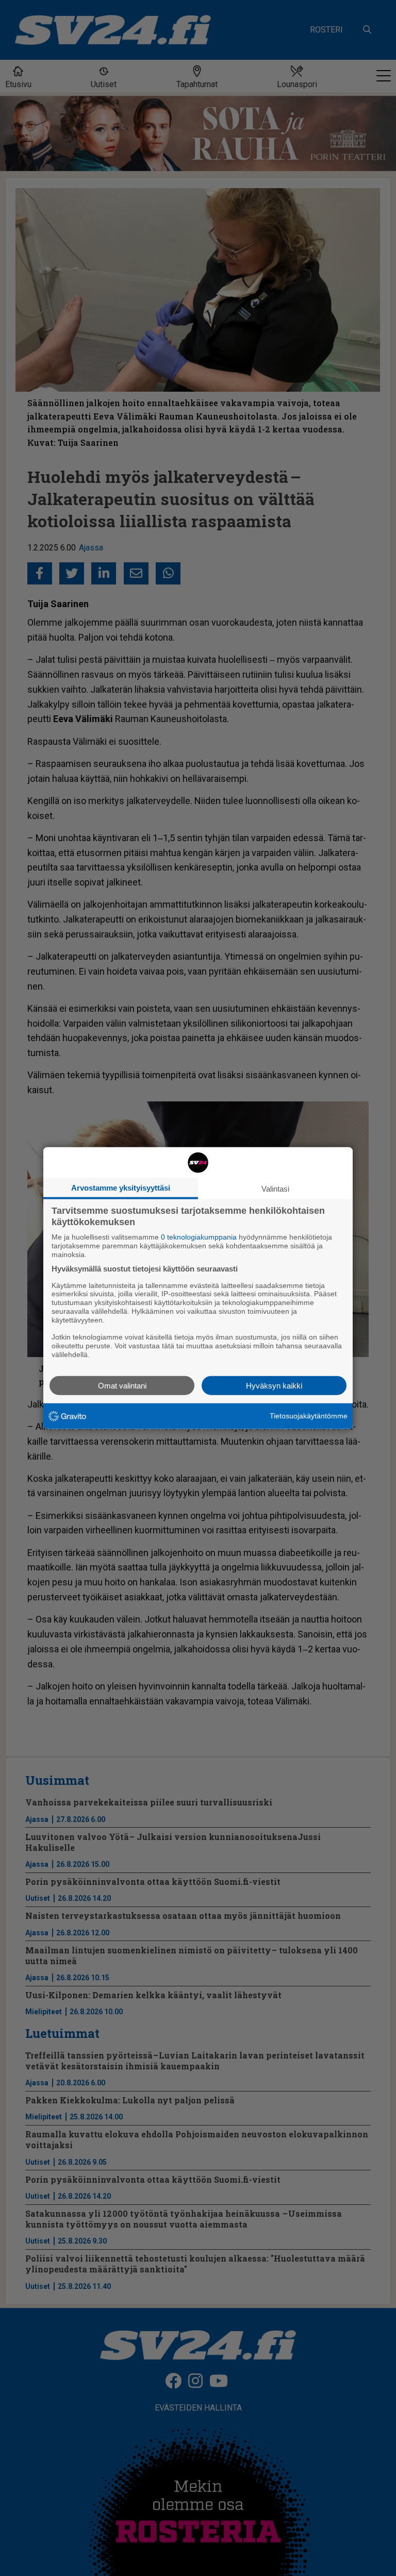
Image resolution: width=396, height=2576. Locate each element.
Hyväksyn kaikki (274, 1385)
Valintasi (275, 1189)
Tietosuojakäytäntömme (309, 1416)
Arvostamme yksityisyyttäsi (121, 1188)
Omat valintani (122, 1385)
